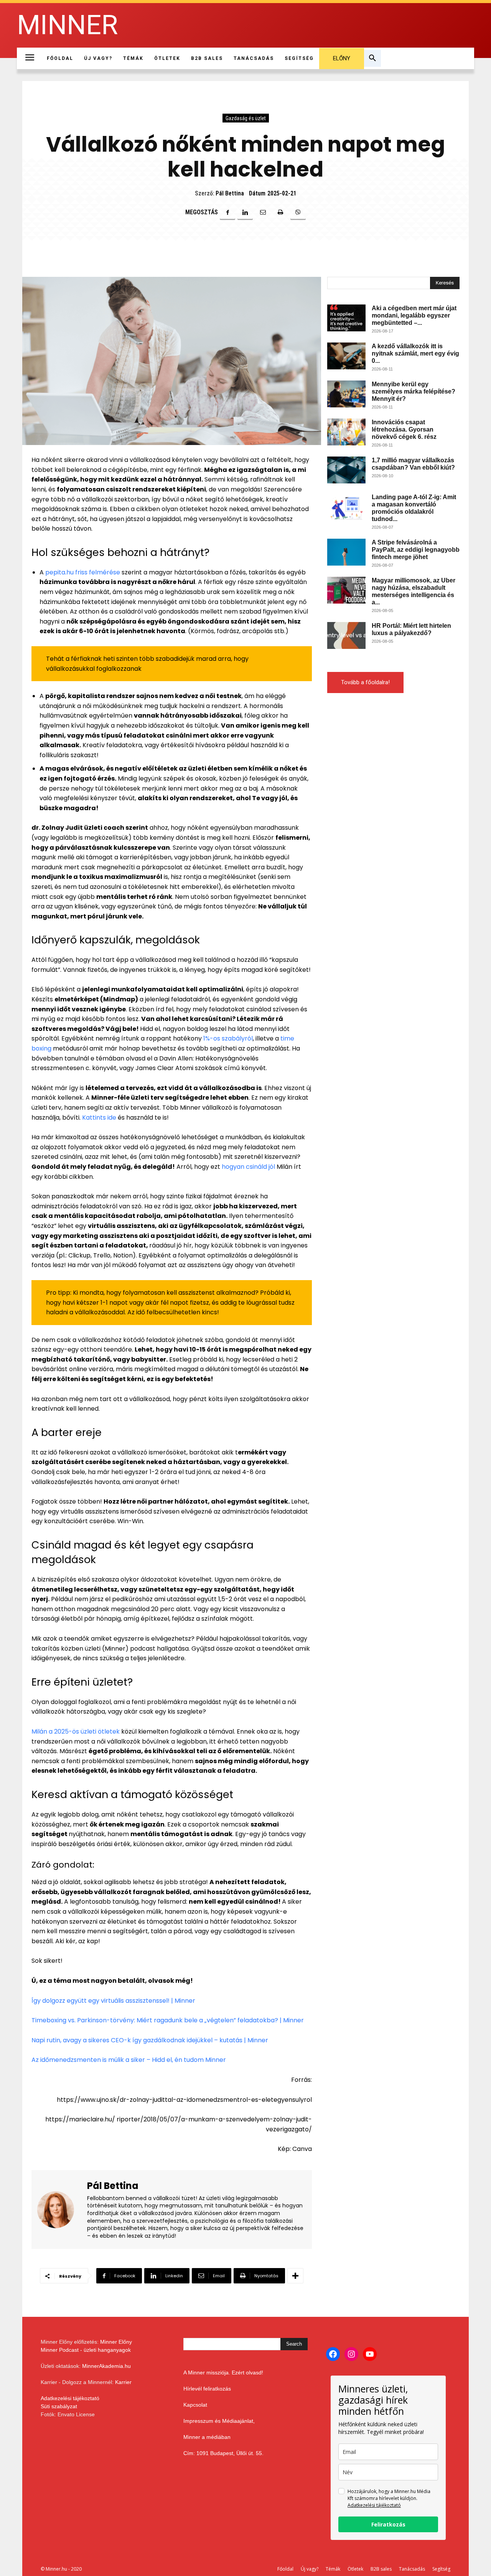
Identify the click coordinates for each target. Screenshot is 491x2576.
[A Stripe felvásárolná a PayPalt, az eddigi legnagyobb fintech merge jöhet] (346, 552)
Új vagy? (310, 2569)
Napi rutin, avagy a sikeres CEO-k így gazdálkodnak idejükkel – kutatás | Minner (150, 2040)
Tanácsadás (412, 2569)
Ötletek (355, 2569)
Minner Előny (116, 2342)
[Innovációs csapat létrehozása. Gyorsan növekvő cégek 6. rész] (346, 432)
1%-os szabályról (228, 1038)
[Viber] (298, 212)
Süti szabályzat (59, 2406)
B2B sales (381, 2569)
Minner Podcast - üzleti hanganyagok (86, 2350)
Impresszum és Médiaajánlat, (219, 2421)
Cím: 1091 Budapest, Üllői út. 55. (223, 2453)
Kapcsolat (195, 2405)
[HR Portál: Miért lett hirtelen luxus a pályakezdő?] (346, 635)
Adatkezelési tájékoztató (70, 2398)
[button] (372, 58)
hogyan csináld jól (248, 1167)
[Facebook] (227, 212)
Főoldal (285, 2569)
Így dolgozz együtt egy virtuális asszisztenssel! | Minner (113, 2001)
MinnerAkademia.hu (106, 2366)
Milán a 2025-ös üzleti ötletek (76, 1731)
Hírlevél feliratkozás (207, 2389)
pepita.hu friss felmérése (83, 572)
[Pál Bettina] (60, 2210)
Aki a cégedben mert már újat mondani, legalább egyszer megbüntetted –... (414, 315)
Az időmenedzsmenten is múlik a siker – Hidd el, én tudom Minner (129, 2060)
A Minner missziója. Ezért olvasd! (223, 2373)
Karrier (123, 2382)
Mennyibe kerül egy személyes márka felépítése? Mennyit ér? (414, 391)
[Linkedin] (245, 212)
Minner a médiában (207, 2437)
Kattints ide (99, 1118)
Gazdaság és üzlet (246, 118)
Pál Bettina (230, 193)
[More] (295, 2276)
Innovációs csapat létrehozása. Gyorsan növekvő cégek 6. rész (404, 429)
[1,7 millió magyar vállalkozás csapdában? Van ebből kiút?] (346, 470)
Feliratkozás (388, 2524)
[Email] (263, 212)
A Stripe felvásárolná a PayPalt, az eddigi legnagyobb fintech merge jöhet (416, 550)
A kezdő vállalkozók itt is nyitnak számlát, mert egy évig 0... (415, 353)
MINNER (67, 25)
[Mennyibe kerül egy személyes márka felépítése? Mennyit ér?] (346, 394)
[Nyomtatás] (280, 212)
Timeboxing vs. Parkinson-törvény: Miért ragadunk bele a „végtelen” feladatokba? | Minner (168, 2020)
